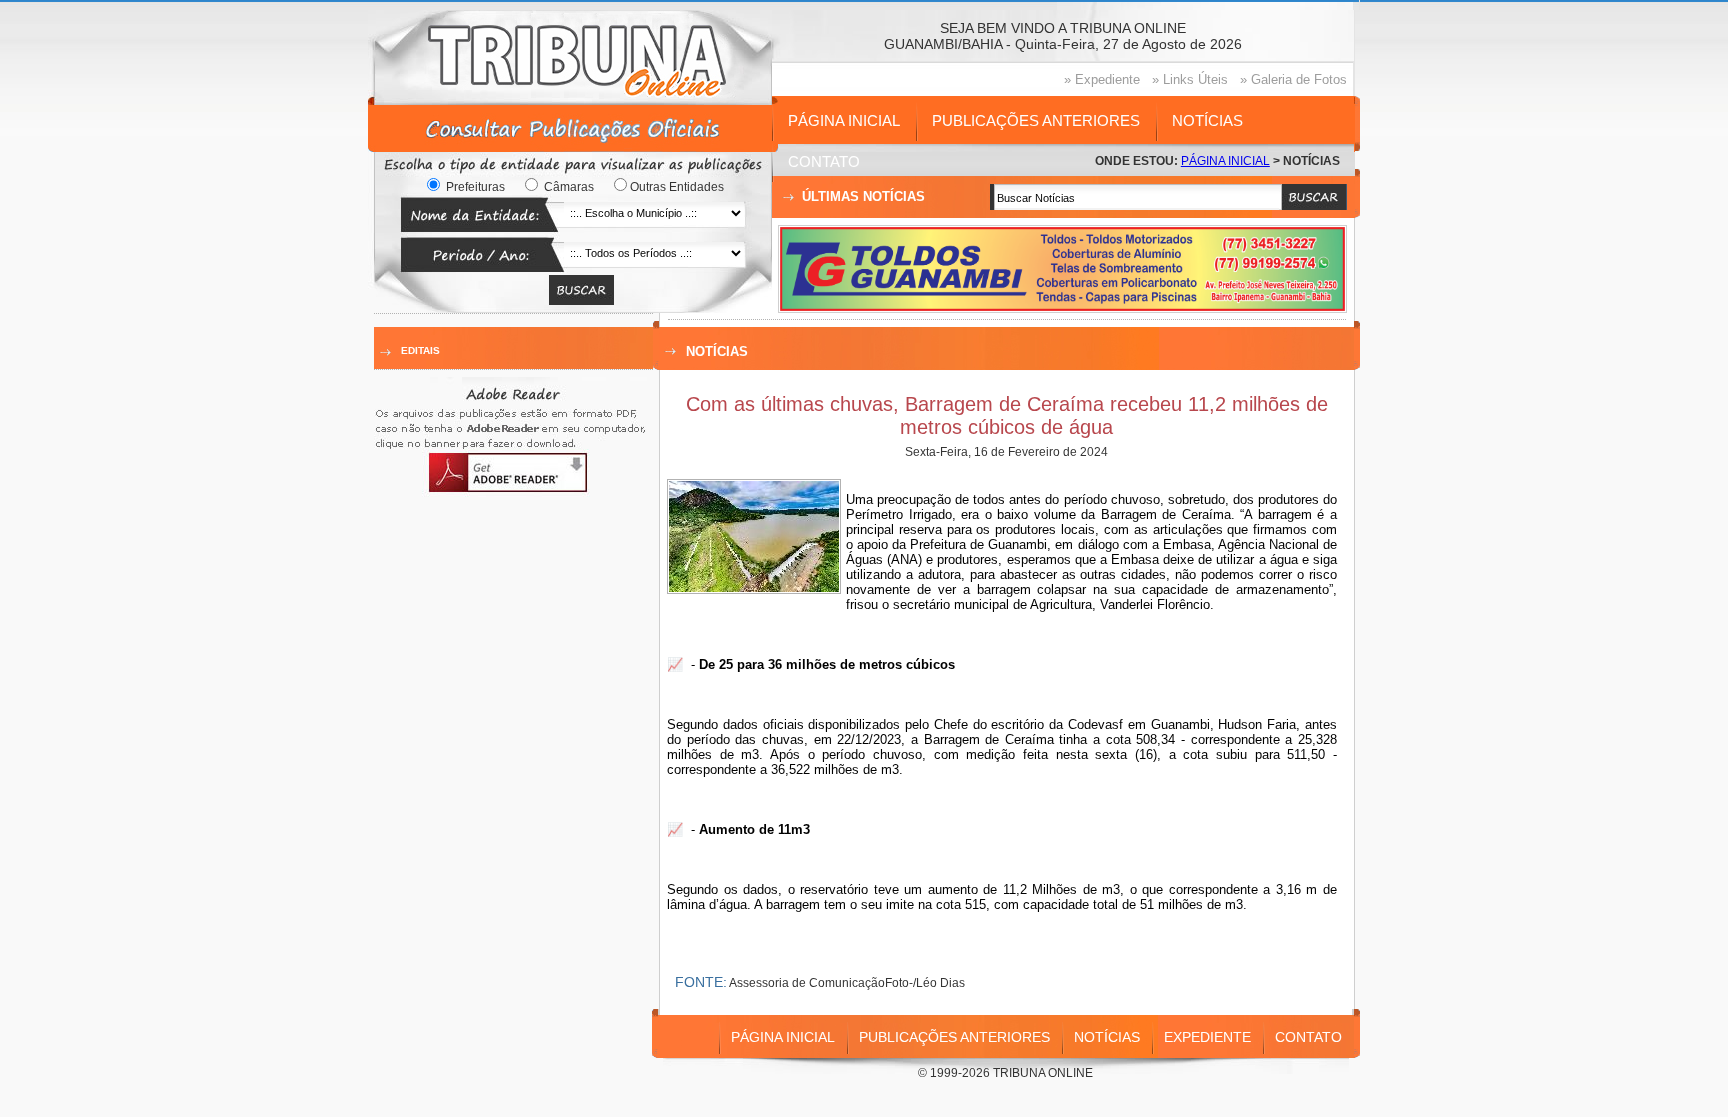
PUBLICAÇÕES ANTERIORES (1036, 120)
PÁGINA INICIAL (844, 120)
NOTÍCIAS (1207, 120)
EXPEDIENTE (1207, 1037)
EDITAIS (420, 350)
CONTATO (824, 161)
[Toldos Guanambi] (1062, 305)
